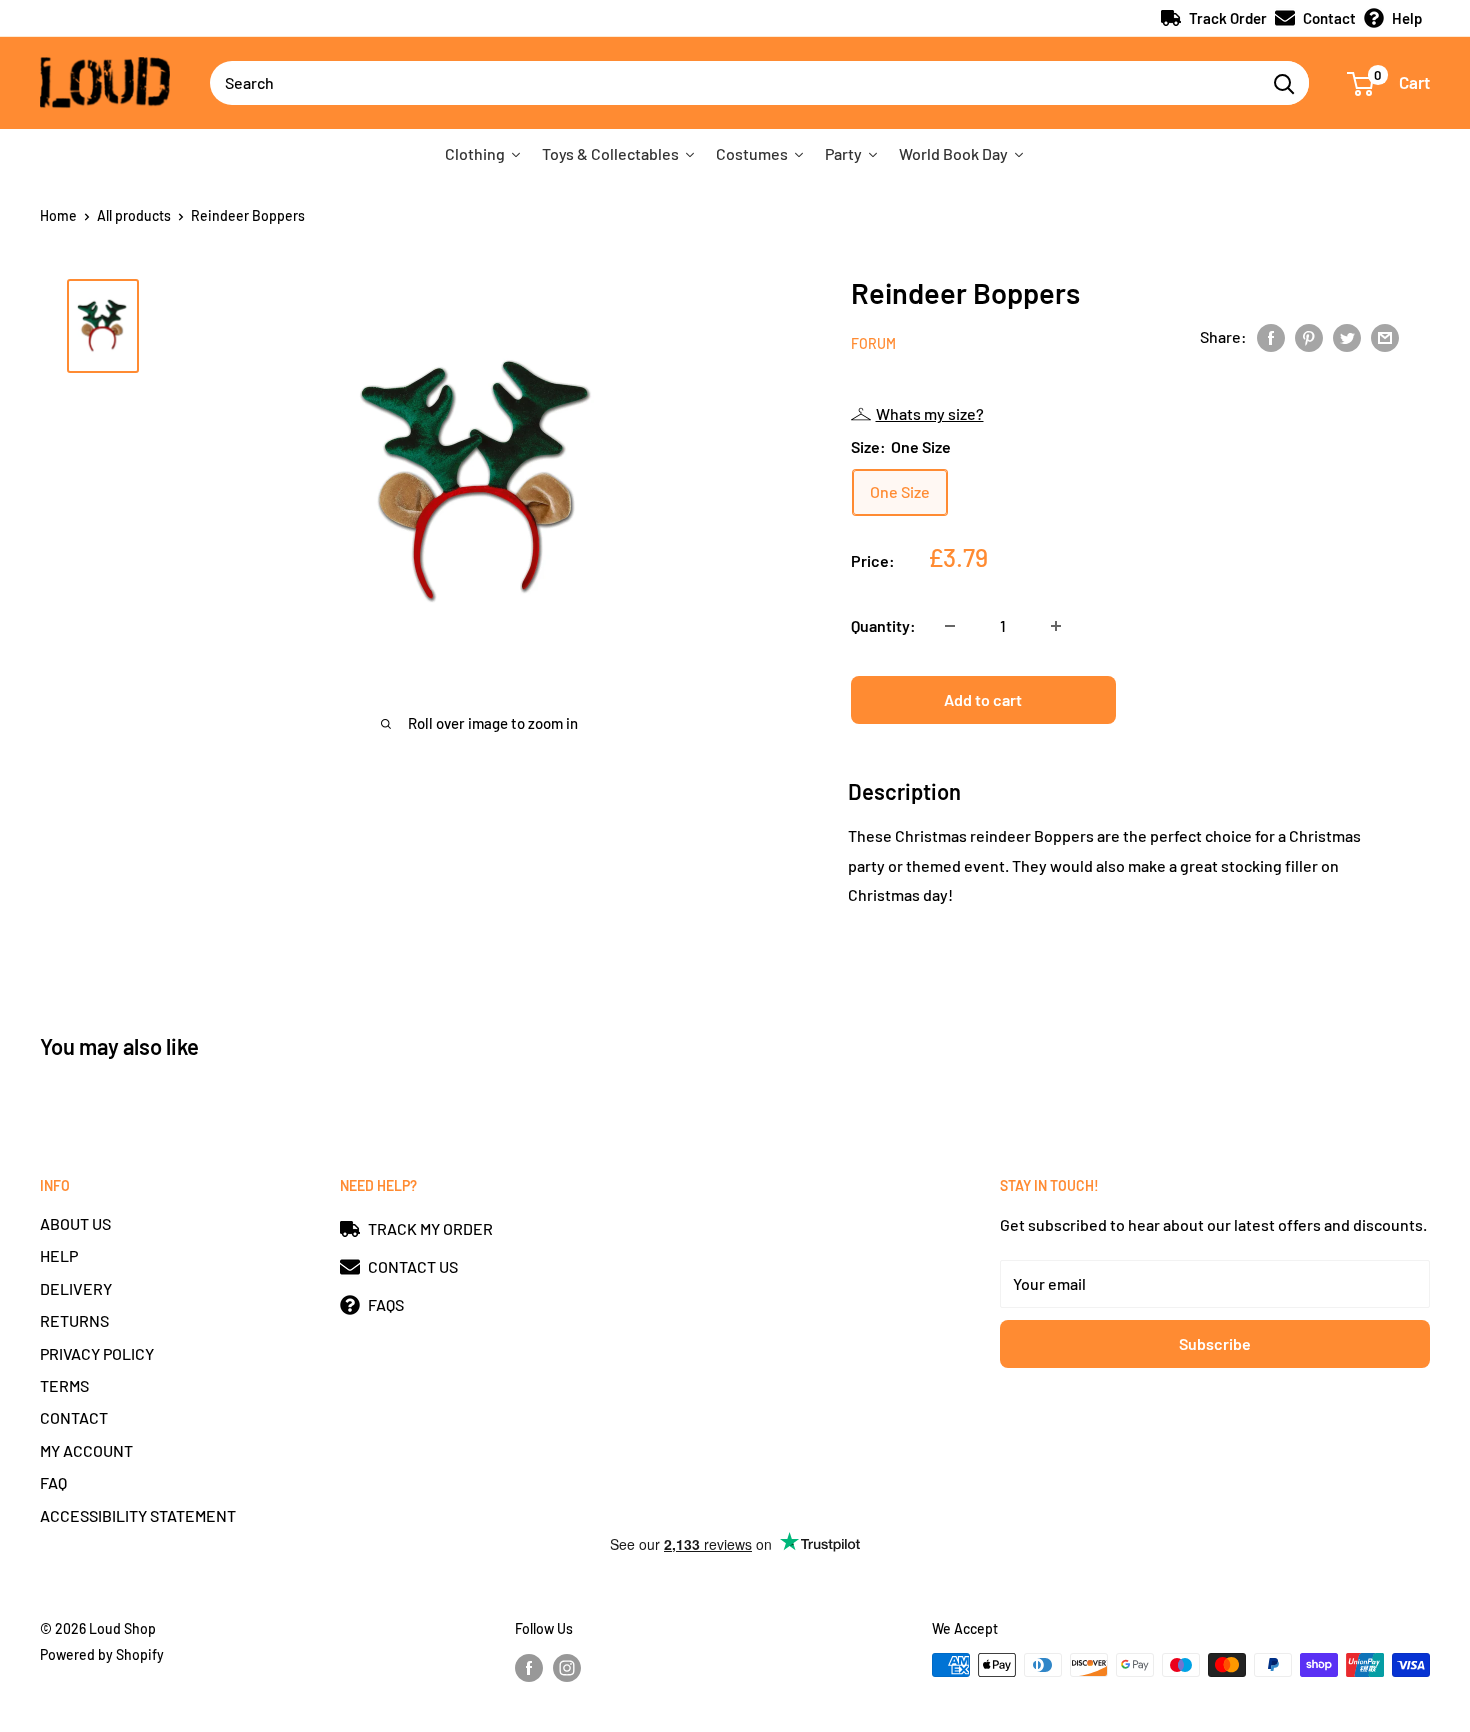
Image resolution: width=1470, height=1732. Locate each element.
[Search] (1284, 83)
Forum (873, 343)
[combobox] (734, 83)
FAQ (53, 1482)
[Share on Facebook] (1271, 336)
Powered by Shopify (102, 1654)
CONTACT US (413, 1266)
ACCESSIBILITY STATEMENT (138, 1515)
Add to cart (983, 699)
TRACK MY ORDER (430, 1228)
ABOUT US (75, 1223)
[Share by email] (1385, 336)
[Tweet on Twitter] (1347, 336)
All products (134, 215)
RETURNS (74, 1320)
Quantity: (883, 625)
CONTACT (74, 1417)
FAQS (386, 1304)
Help (1407, 18)
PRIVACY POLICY (97, 1353)
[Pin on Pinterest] (1309, 336)
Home (58, 215)
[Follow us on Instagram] (567, 1667)
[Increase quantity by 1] (1056, 626)
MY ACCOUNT (86, 1450)
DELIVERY (76, 1288)
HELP (59, 1255)
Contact (1329, 18)
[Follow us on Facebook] (529, 1667)
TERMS (64, 1385)
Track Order (1228, 18)
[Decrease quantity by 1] (950, 626)
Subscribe (1215, 1343)
